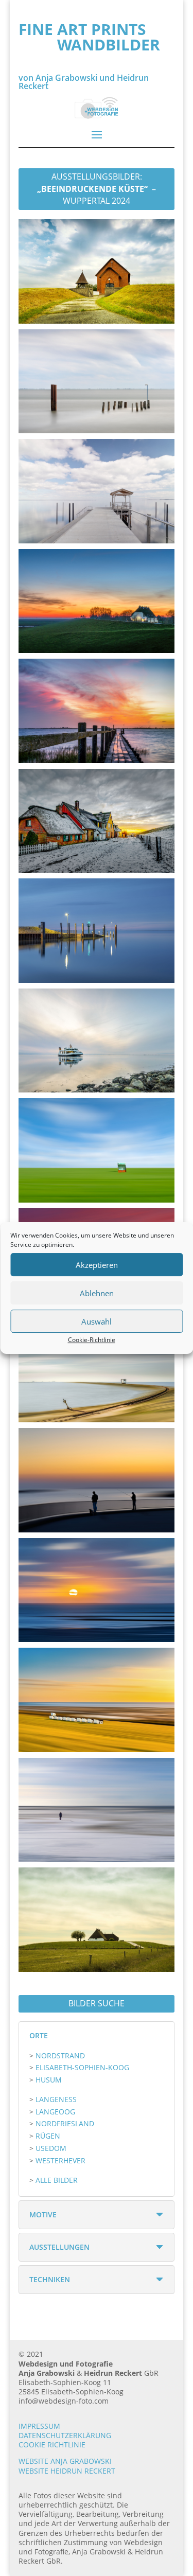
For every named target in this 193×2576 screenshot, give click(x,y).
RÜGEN (48, 2136)
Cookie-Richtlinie (92, 1340)
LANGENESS (56, 2099)
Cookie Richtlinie (52, 2445)
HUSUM (49, 2080)
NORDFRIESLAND (65, 2123)
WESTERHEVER (60, 2160)
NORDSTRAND (60, 2055)
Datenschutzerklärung (65, 2435)
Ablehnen (97, 1293)
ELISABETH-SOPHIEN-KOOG (82, 2067)
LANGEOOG (55, 2112)
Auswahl (97, 1321)
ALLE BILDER (57, 2180)
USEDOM (51, 2148)
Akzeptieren (97, 1265)
